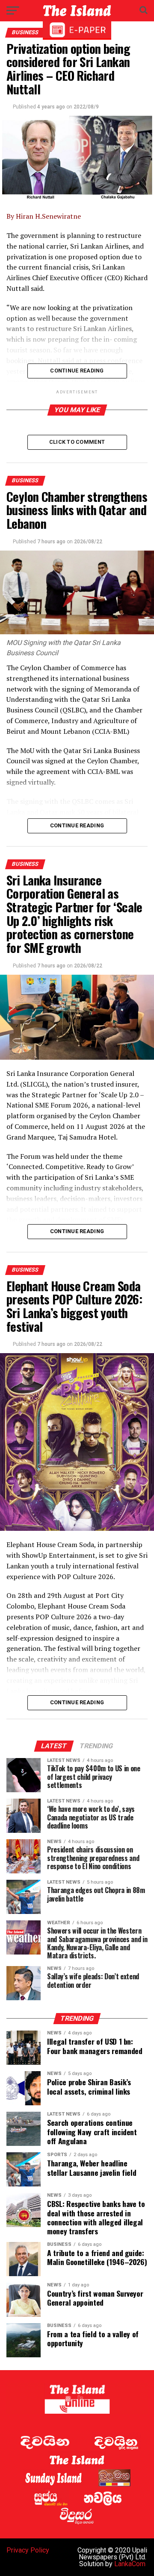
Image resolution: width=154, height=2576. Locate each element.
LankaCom (130, 2564)
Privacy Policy (28, 2550)
